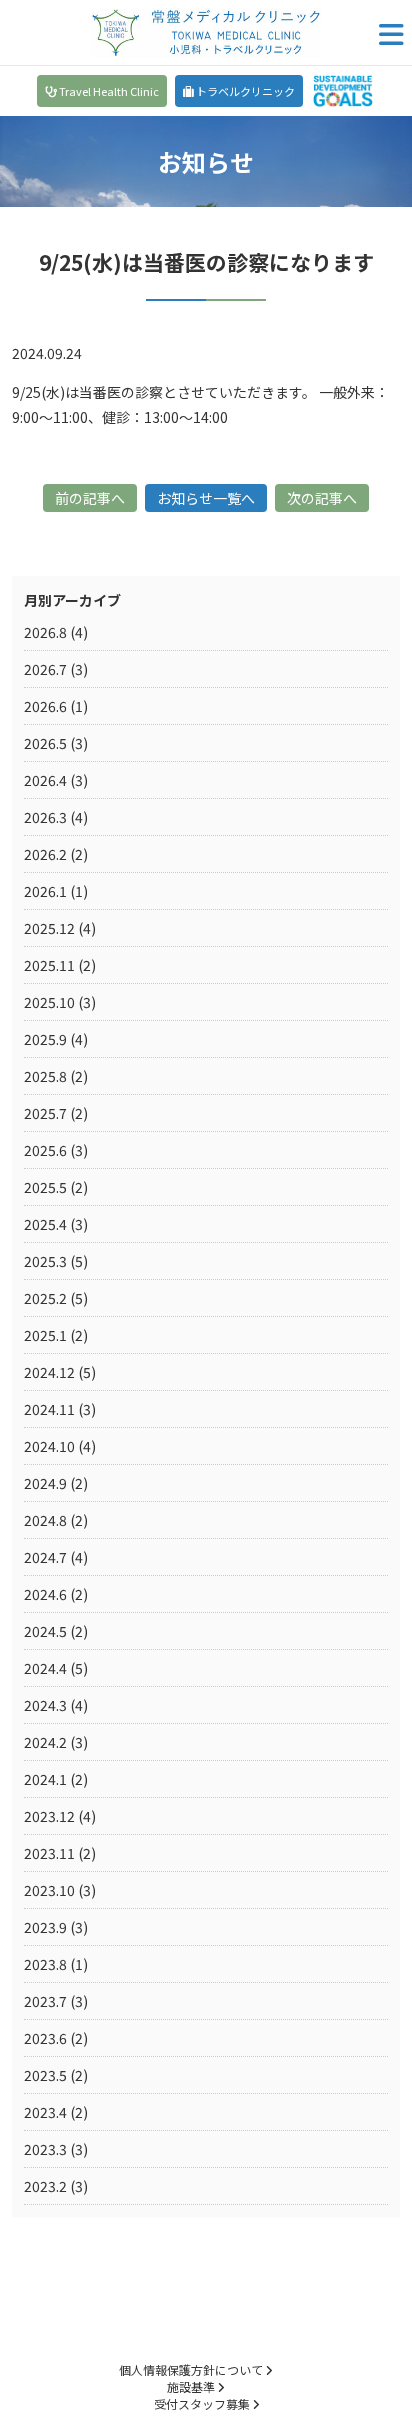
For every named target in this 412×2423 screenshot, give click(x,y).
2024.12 (49, 1372)
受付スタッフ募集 (203, 2403)
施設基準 (192, 2386)
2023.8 (45, 1964)
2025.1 (45, 1335)
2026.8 (45, 632)
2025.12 (49, 928)
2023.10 (49, 1890)
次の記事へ (322, 498)
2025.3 (45, 1261)
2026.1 (45, 891)
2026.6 (45, 706)
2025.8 (45, 1076)
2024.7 (45, 1557)
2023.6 (45, 2038)
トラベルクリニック (244, 91)
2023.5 (45, 2075)
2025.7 (45, 1113)
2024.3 (45, 1705)
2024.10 (49, 1446)
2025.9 (45, 1039)
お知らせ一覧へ (206, 498)
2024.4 (45, 1668)
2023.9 (45, 1927)
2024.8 (45, 1520)
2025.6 (45, 1150)
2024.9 (45, 1483)
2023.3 (45, 2149)
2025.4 (45, 1224)
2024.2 (45, 1742)
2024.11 (49, 1409)
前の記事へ (90, 498)
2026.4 (45, 780)
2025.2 (45, 1298)
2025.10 (49, 1002)
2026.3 (45, 817)
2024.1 (45, 1779)
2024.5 (45, 1631)
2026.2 (45, 854)
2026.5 (45, 743)
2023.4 (45, 2112)
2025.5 (45, 1187)
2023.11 (49, 1853)
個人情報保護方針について (192, 2369)
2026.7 (45, 669)
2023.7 (45, 2001)
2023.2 (45, 2186)
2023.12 (49, 1816)
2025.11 (49, 965)
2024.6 (45, 1594)
